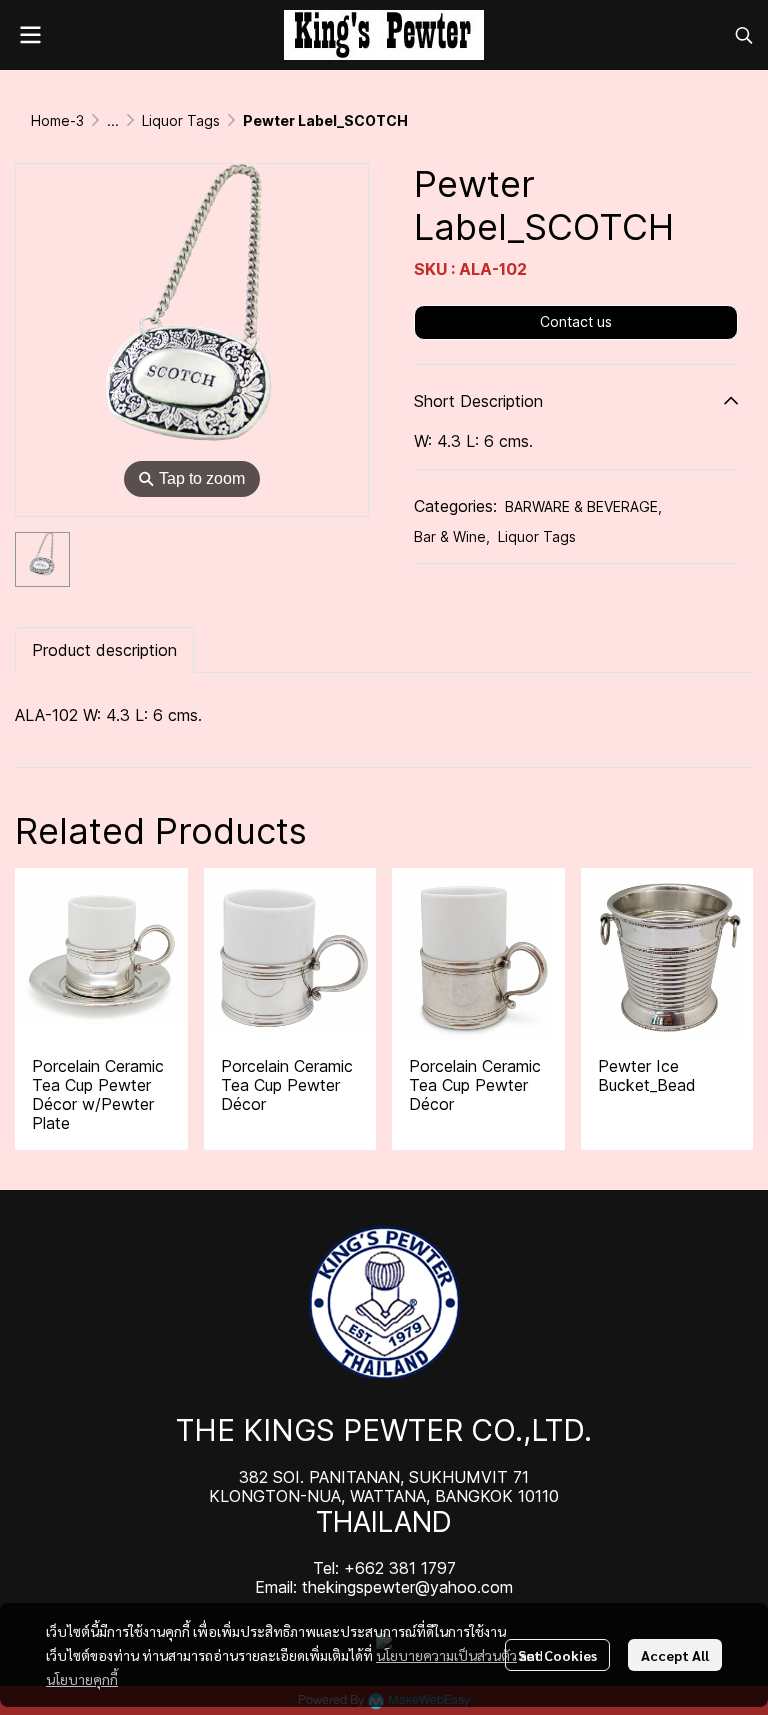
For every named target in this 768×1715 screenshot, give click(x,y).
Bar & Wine (452, 536)
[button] (744, 35)
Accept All (675, 1655)
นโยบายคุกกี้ (82, 1679)
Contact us (576, 321)
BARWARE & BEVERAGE (583, 506)
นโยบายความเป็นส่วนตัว (446, 1655)
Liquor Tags (181, 120)
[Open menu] (30, 35)
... (113, 120)
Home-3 (57, 120)
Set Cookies (557, 1655)
